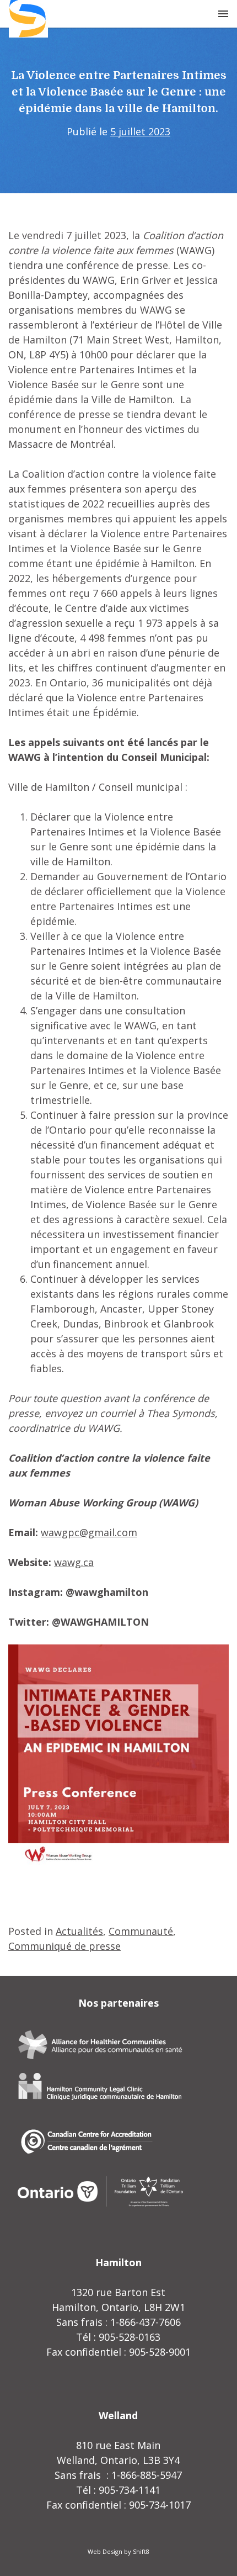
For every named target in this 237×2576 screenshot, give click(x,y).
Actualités (79, 1931)
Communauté (141, 1931)
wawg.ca (74, 1562)
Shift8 (141, 2551)
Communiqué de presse (64, 1946)
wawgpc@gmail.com (89, 1532)
